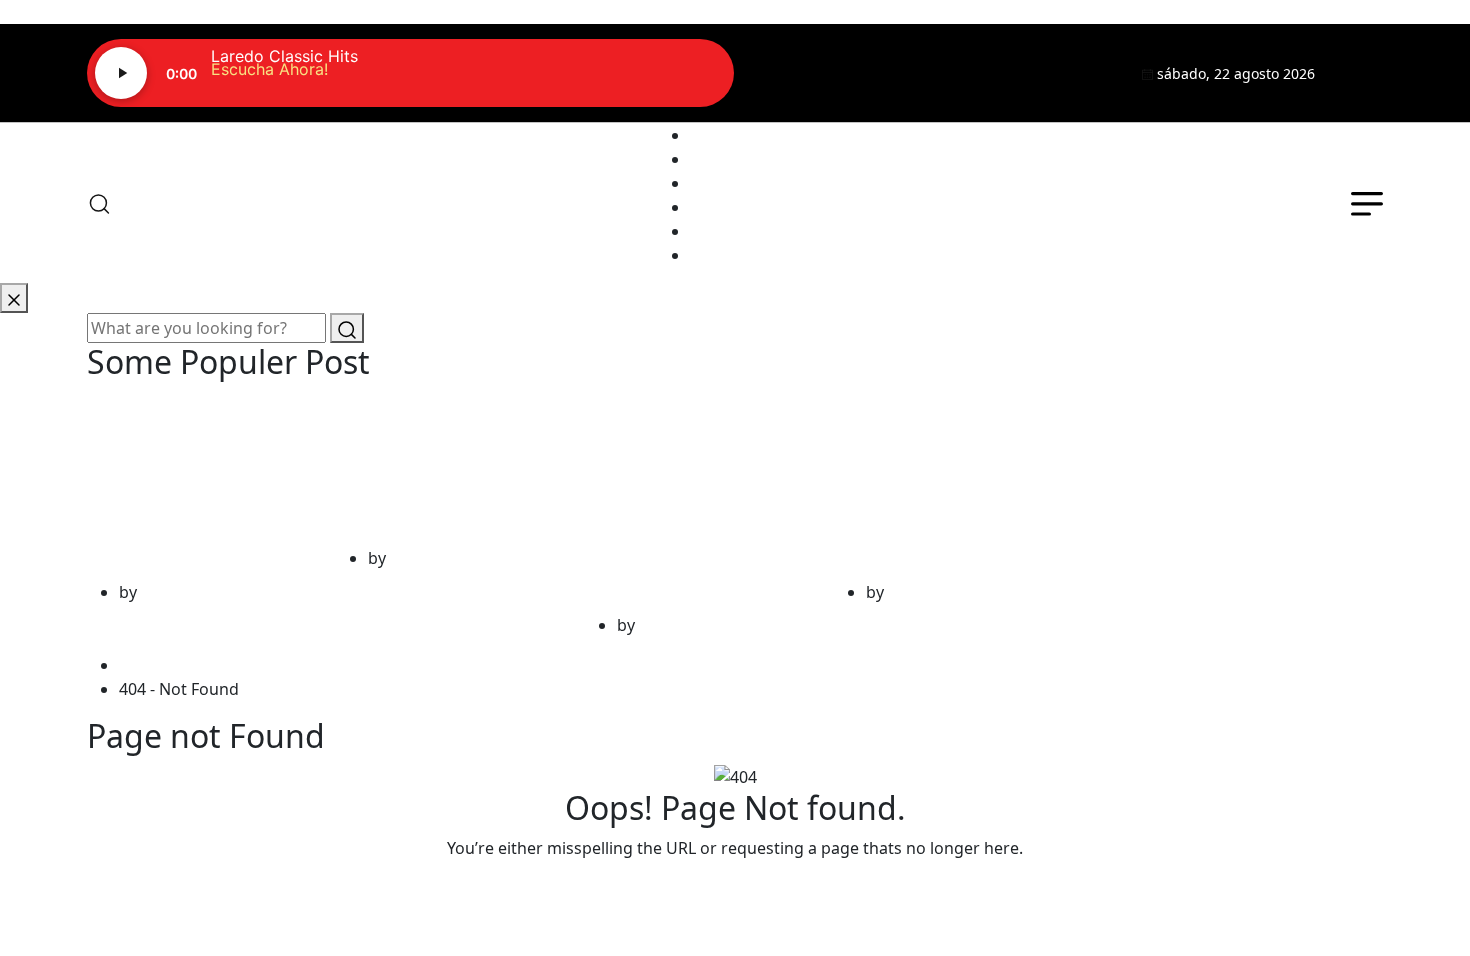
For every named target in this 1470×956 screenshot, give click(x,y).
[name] (1361, 73)
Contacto (724, 231)
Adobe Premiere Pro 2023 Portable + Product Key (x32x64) (691, 497)
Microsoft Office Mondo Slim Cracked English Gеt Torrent (937, 480)
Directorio (728, 207)
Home (146, 665)
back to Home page (735, 888)
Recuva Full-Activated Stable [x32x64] (440, 463)
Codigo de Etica (748, 255)
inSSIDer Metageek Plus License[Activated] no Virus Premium (205, 480)
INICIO (715, 135)
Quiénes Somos (749, 159)
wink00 (168, 592)
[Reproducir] (121, 73)
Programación (744, 183)
